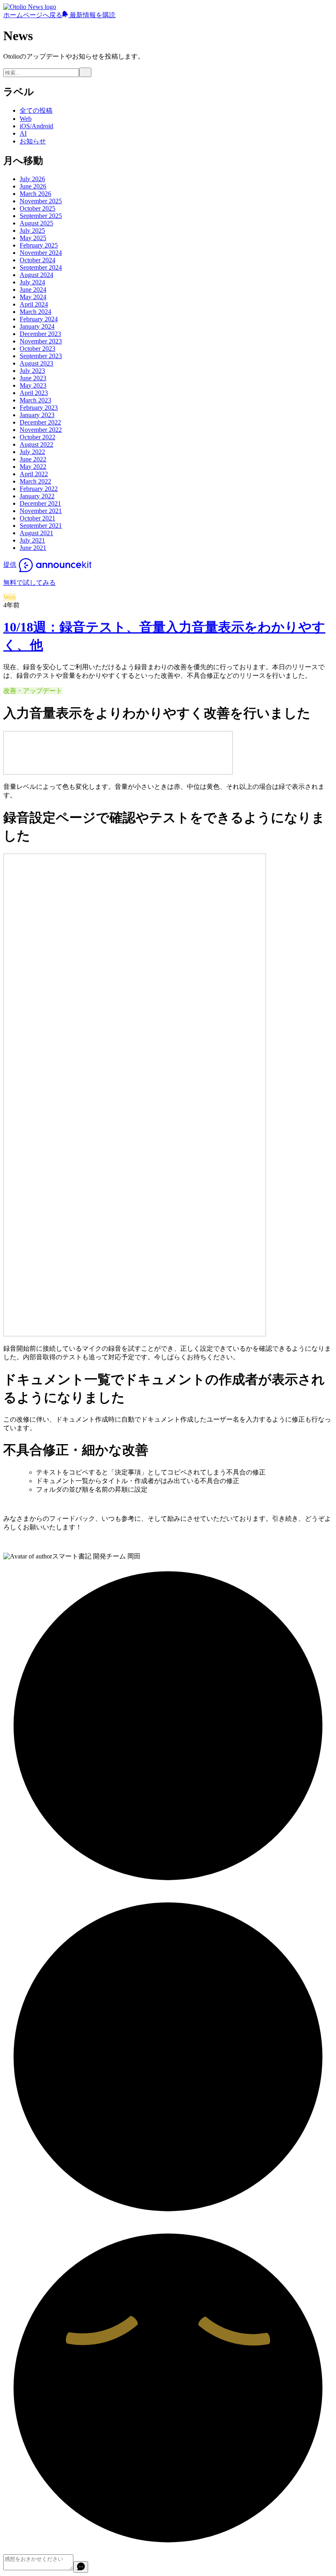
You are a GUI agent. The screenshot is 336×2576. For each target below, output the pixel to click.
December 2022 (40, 422)
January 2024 (37, 326)
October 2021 (37, 518)
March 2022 (35, 481)
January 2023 (37, 415)
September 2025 (41, 216)
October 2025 (37, 208)
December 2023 (40, 334)
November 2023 (41, 341)
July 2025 (32, 231)
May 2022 (33, 467)
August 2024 (36, 275)
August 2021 (36, 533)
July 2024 (32, 282)
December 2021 (40, 503)
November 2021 (41, 511)
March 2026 (35, 194)
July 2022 (32, 452)
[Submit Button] (85, 72)
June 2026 (33, 186)
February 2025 (39, 245)
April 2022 (34, 474)
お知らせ (33, 141)
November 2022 (41, 430)
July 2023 (32, 371)
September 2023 (41, 356)
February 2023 (39, 408)
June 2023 (33, 378)
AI (23, 133)
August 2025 (36, 223)
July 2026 (32, 179)
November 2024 (41, 253)
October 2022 (37, 437)
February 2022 (39, 489)
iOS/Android (36, 126)
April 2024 (34, 304)
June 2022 (33, 459)
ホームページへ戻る (33, 15)
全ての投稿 (36, 110)
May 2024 (33, 297)
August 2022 (36, 444)
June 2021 (33, 548)
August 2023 (36, 363)
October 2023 (37, 349)
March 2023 (35, 400)
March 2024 (35, 312)
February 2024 (39, 319)
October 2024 (37, 260)
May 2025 (33, 238)
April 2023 (34, 393)
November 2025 (41, 201)
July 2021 (32, 540)
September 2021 (41, 526)
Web (26, 119)
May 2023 (33, 385)
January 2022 (37, 496)
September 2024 (41, 267)
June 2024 (33, 290)
